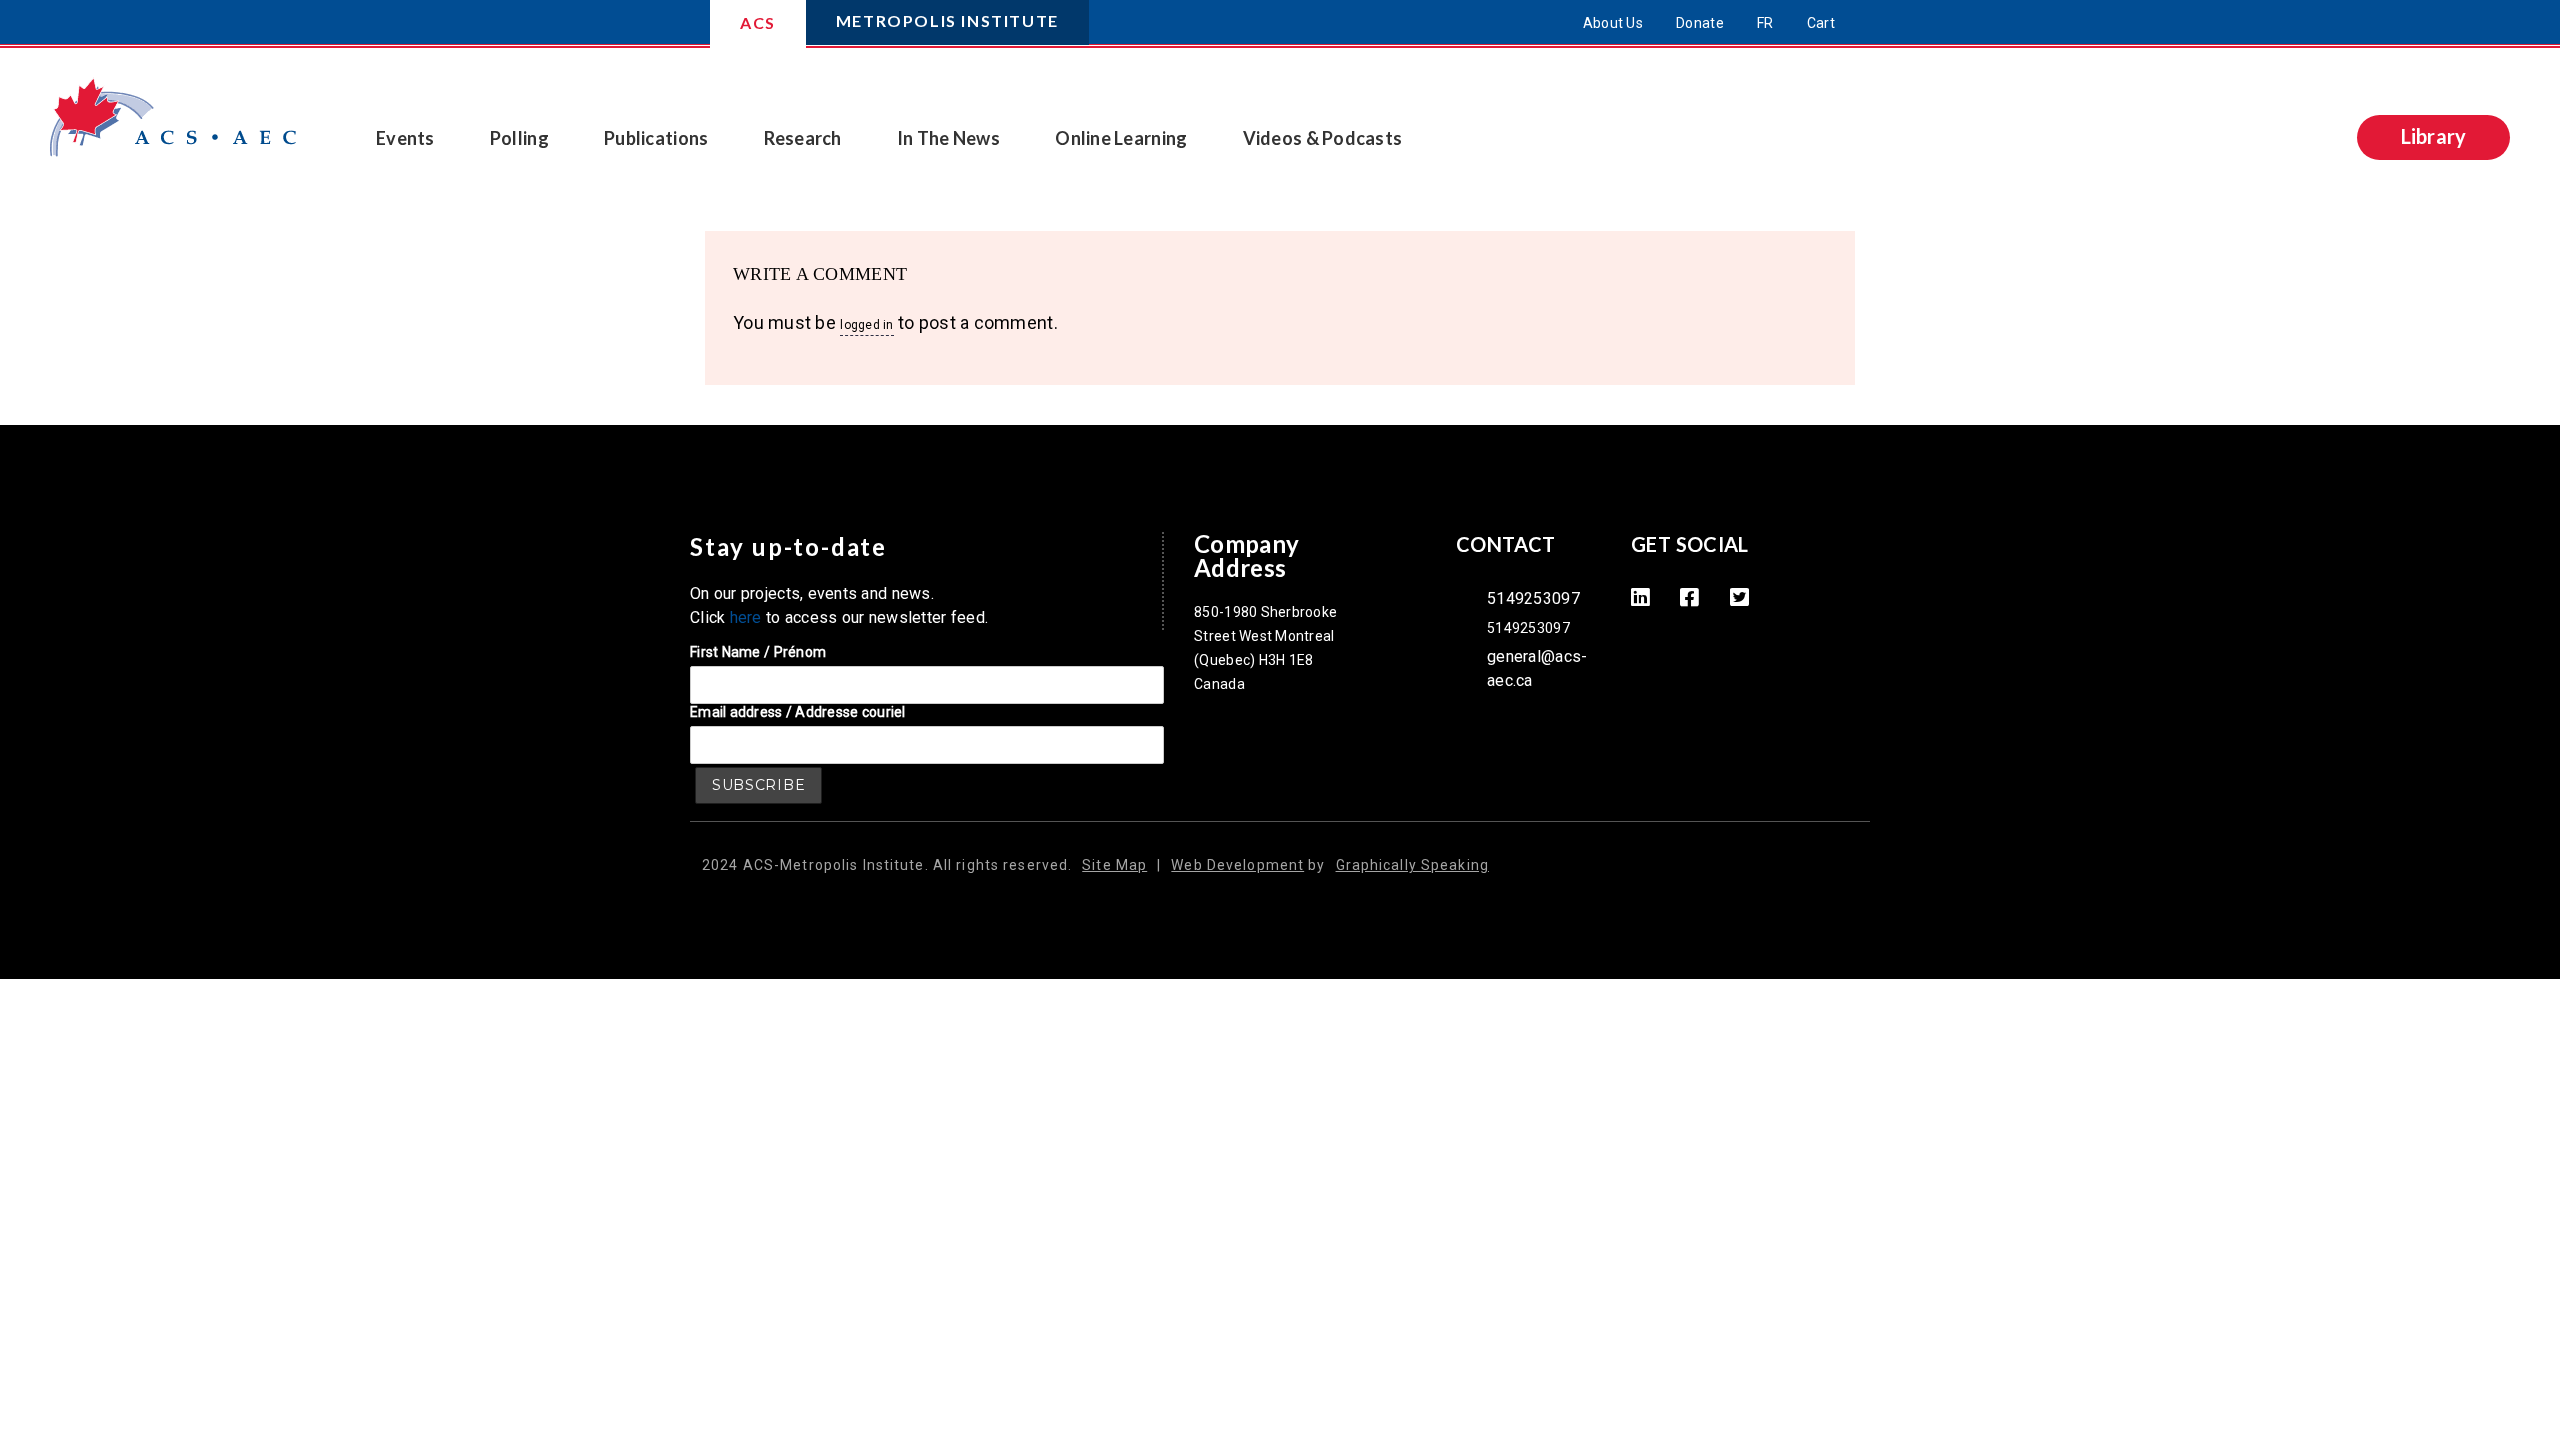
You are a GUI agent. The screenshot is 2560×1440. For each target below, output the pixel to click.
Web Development (1237, 865)
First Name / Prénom (758, 652)
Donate (1700, 23)
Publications (656, 138)
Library (2434, 136)
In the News (948, 138)
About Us (1613, 23)
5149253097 (1533, 598)
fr (1765, 23)
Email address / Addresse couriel (798, 712)
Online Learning (1121, 138)
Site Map (1114, 865)
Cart (1821, 23)
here (746, 617)
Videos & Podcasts (1323, 138)
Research (803, 138)
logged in (866, 325)
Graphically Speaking (1412, 865)
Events (405, 138)
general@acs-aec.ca (1537, 668)
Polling (519, 138)
